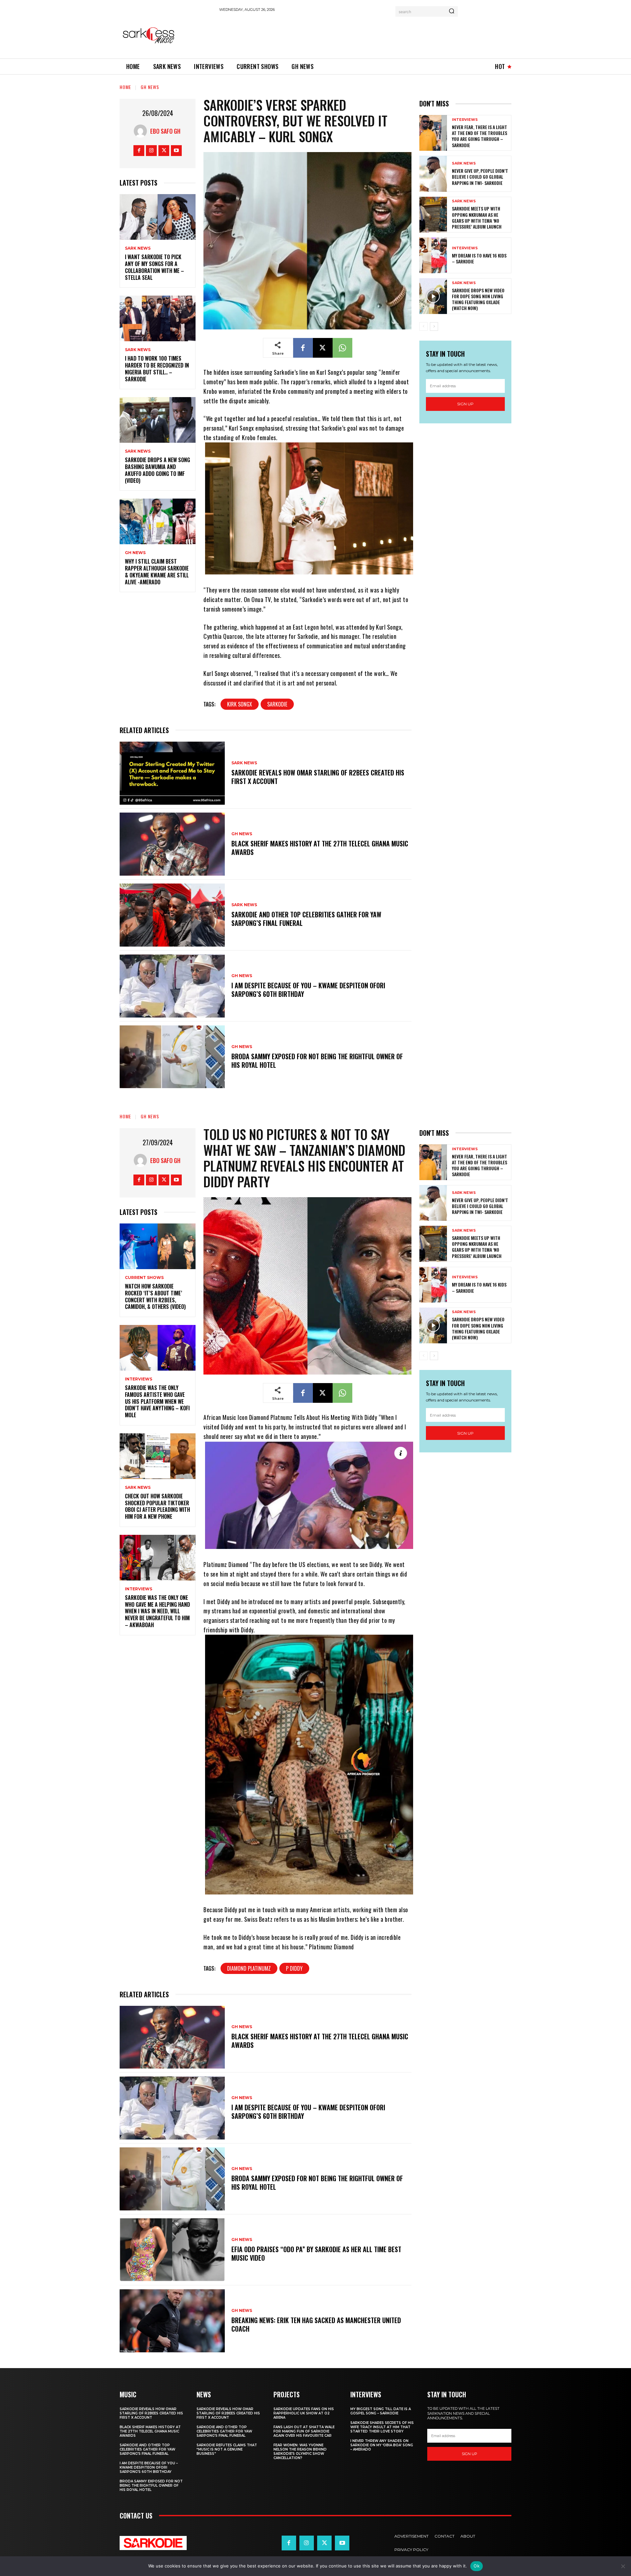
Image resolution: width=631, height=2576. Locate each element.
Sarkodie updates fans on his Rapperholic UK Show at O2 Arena (304, 2413)
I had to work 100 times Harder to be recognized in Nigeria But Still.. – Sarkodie (157, 369)
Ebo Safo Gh (165, 131)
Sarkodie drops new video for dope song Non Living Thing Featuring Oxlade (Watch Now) (478, 299)
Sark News (138, 248)
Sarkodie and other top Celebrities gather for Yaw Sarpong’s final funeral (306, 919)
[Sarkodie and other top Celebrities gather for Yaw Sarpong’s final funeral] (172, 915)
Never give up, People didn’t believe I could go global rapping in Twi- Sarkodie (480, 177)
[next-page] (434, 326)
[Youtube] (176, 151)
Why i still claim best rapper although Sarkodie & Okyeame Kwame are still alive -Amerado (157, 571)
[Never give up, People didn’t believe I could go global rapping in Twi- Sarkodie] (433, 174)
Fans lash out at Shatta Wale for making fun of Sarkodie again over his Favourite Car (304, 2431)
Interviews (465, 120)
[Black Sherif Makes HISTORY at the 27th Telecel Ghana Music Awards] (172, 844)
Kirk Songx (240, 704)
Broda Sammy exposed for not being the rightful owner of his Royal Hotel (317, 1061)
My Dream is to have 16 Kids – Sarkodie (479, 258)
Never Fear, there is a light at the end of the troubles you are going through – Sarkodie (479, 136)
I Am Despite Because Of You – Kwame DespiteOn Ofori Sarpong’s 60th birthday (308, 990)
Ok (477, 2566)
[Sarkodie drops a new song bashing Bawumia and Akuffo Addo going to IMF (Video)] (158, 420)
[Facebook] (139, 151)
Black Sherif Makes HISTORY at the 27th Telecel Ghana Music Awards (320, 848)
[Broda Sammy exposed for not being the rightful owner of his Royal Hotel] (172, 1057)
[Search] (452, 11)
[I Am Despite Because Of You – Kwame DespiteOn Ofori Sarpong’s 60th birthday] (172, 986)
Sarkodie (277, 704)
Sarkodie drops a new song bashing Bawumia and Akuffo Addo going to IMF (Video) (157, 470)
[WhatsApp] (342, 348)
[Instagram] (151, 151)
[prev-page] (423, 326)
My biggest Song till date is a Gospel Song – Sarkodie (381, 2411)
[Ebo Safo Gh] (142, 131)
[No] (623, 2566)
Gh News (150, 87)
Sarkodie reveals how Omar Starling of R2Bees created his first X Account (318, 777)
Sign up (465, 404)
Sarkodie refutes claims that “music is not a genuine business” (227, 2449)
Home (125, 87)
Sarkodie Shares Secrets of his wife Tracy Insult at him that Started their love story (382, 2427)
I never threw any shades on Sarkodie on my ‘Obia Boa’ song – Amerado (382, 2445)
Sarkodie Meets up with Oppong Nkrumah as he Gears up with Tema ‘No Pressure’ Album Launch (477, 217)
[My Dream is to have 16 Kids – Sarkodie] (433, 255)
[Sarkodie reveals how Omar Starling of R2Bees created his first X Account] (172, 773)
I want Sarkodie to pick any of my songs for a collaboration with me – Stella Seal (154, 267)
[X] (164, 151)
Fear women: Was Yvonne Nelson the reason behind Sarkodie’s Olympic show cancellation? (300, 2452)
